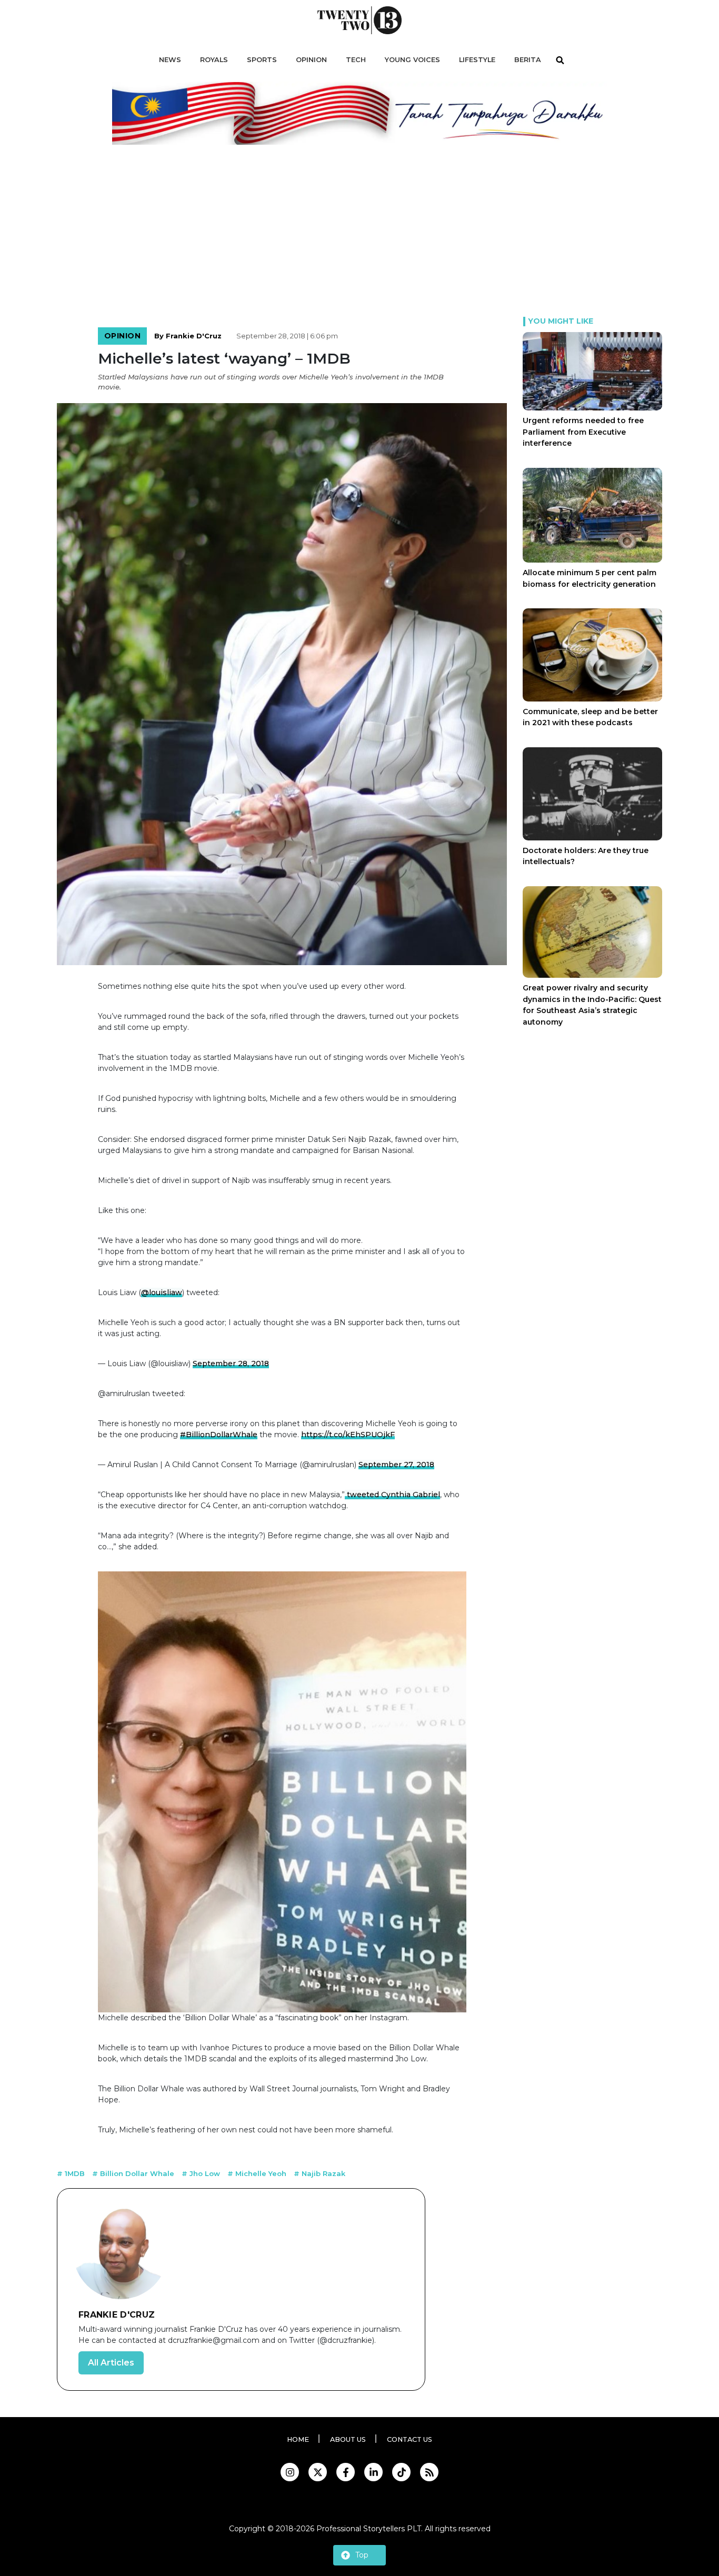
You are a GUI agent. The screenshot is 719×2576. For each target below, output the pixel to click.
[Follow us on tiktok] (401, 2472)
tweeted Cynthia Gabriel (392, 1495)
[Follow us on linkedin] (373, 2472)
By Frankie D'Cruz (188, 336)
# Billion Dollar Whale (134, 2173)
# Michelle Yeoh (258, 2173)
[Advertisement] (359, 238)
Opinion (123, 336)
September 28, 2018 (231, 1364)
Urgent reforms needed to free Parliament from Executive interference (583, 432)
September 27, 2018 (396, 1465)
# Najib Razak (319, 2173)
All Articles (111, 2363)
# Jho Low (202, 2173)
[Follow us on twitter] (318, 2472)
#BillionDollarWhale (219, 1435)
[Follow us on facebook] (346, 2472)
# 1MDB (72, 2173)
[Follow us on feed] (429, 2472)
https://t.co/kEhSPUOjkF (348, 1435)
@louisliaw (162, 1292)
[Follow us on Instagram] (290, 2472)
